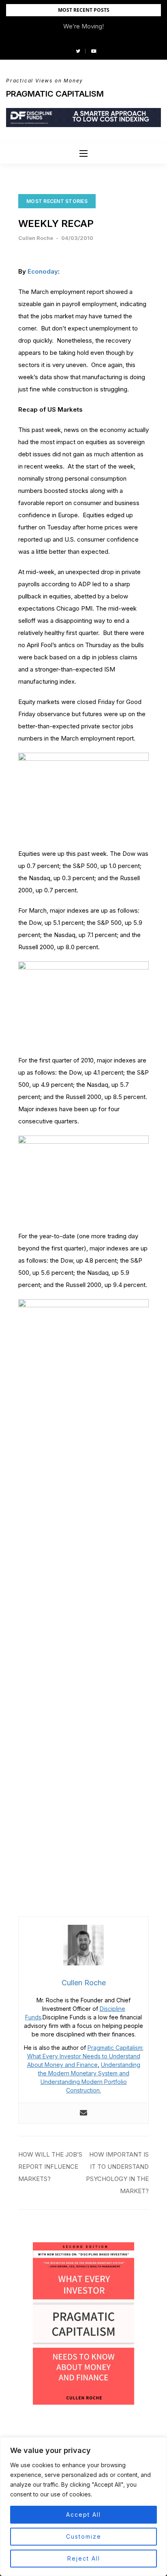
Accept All (83, 2514)
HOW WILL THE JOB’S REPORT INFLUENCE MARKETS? (50, 2167)
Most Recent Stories (57, 201)
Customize (84, 2536)
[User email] (83, 2113)
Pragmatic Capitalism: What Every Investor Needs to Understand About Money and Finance (85, 2056)
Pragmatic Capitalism (55, 94)
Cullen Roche (36, 238)
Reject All (84, 2558)
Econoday (43, 271)
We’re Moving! (83, 26)
